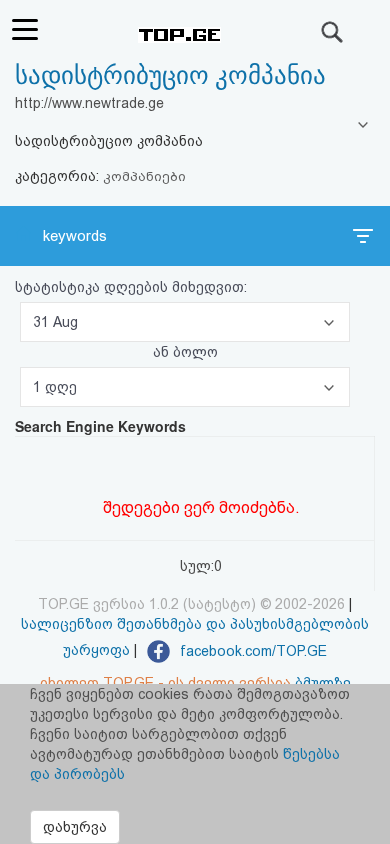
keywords (75, 236)
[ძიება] (333, 32)
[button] (185, 322)
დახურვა (75, 827)
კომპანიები (144, 176)
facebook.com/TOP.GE (251, 651)
